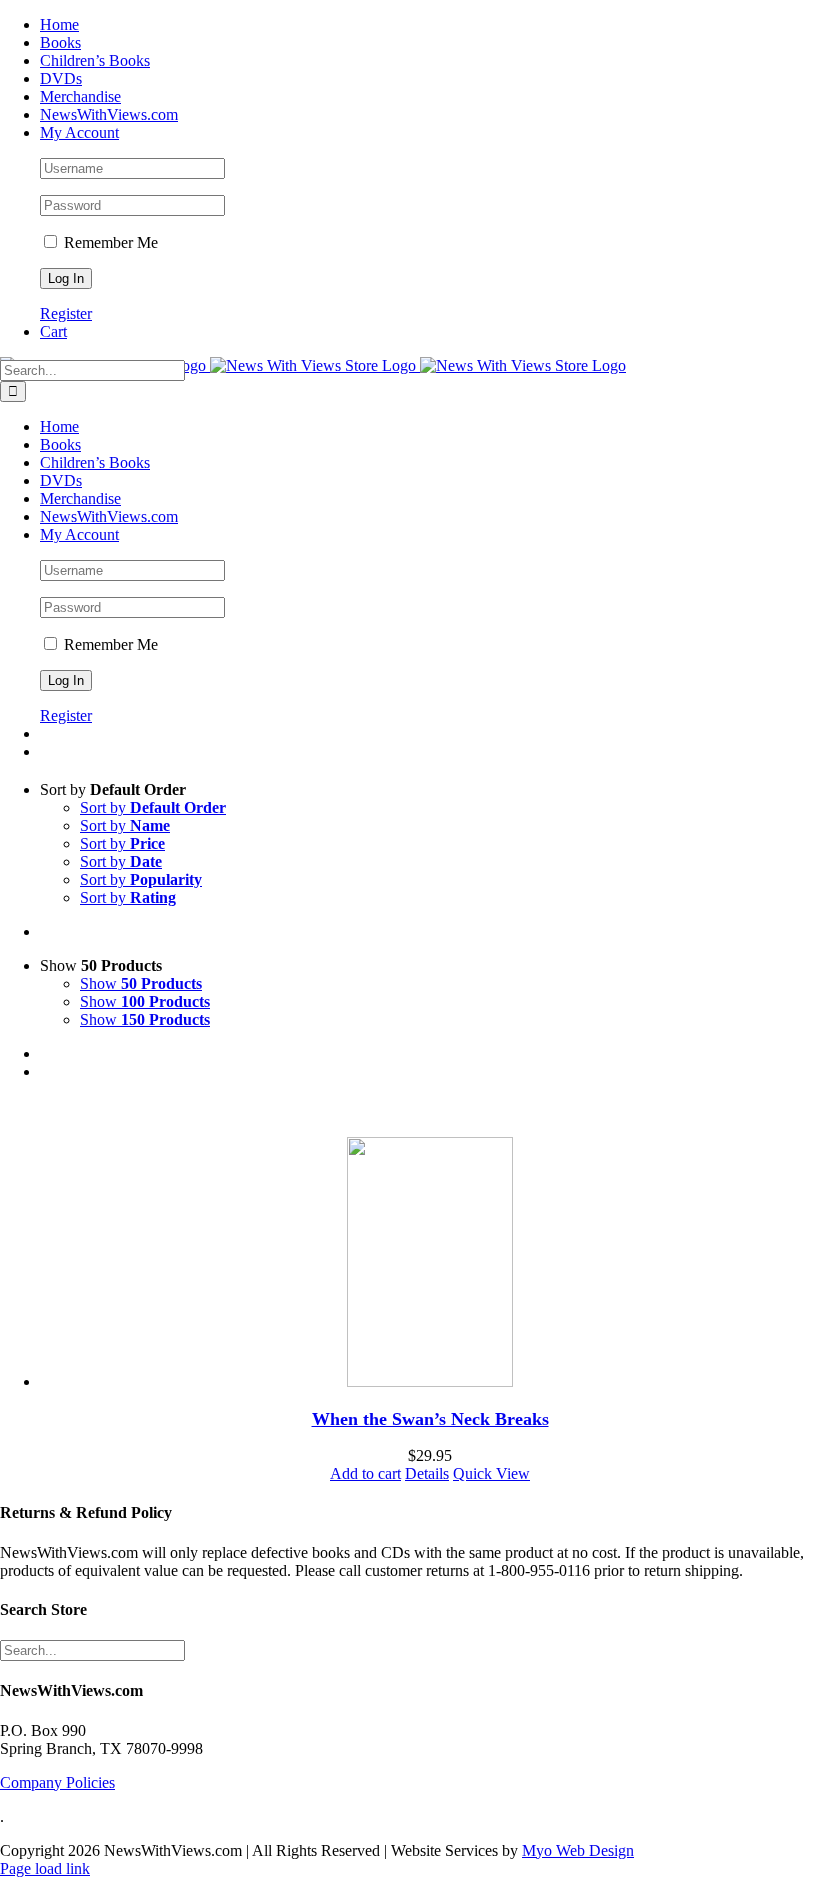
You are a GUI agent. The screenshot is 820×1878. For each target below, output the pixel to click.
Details (427, 1473)
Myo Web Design (578, 1850)
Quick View (491, 1473)
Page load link (45, 1868)
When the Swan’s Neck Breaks (430, 1419)
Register (66, 313)
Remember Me (109, 242)
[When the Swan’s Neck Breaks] (430, 1264)
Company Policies (57, 1782)
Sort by (153, 807)
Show (141, 983)
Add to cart (365, 1473)
